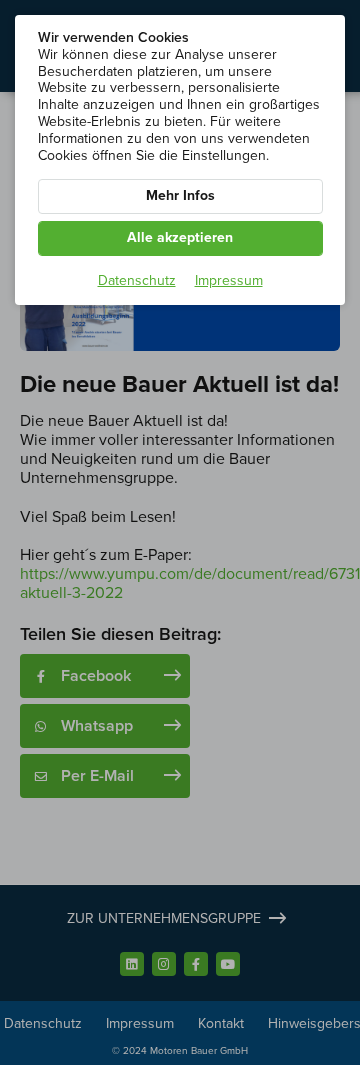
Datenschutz (137, 281)
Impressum (229, 281)
